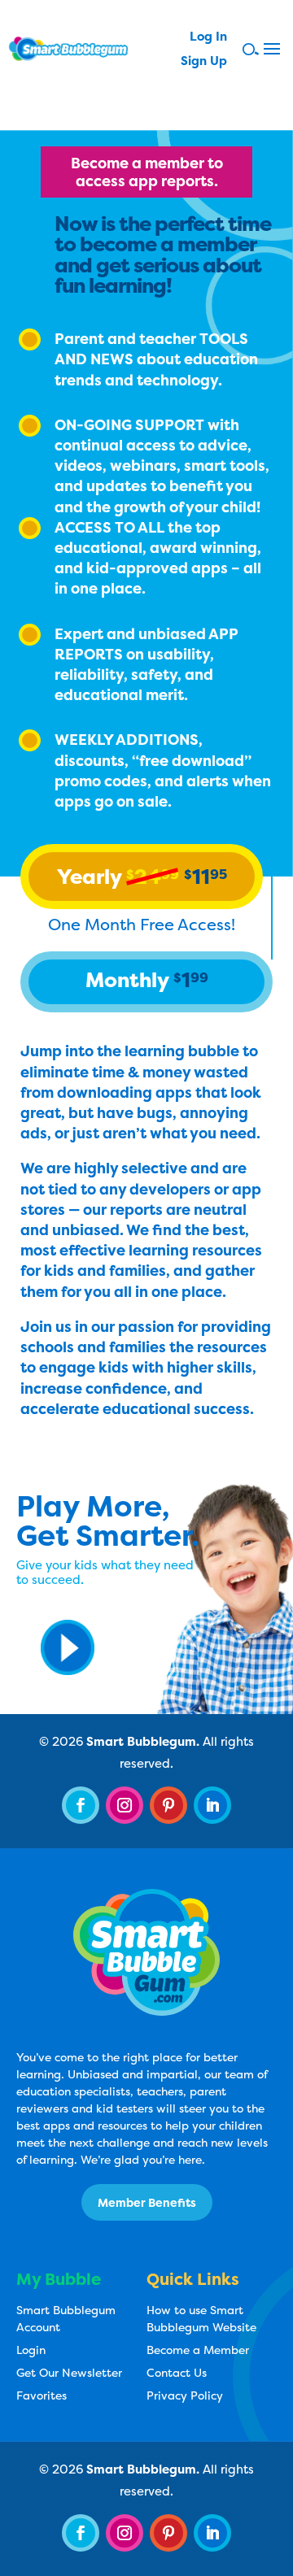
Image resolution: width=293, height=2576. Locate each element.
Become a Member (198, 2350)
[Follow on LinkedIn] (212, 1805)
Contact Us (177, 2372)
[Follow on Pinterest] (168, 1805)
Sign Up (204, 62)
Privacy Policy (185, 2395)
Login (31, 2350)
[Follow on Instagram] (125, 1805)
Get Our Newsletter (69, 2372)
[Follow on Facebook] (81, 1805)
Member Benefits (147, 2202)
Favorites (42, 2395)
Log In (208, 38)
